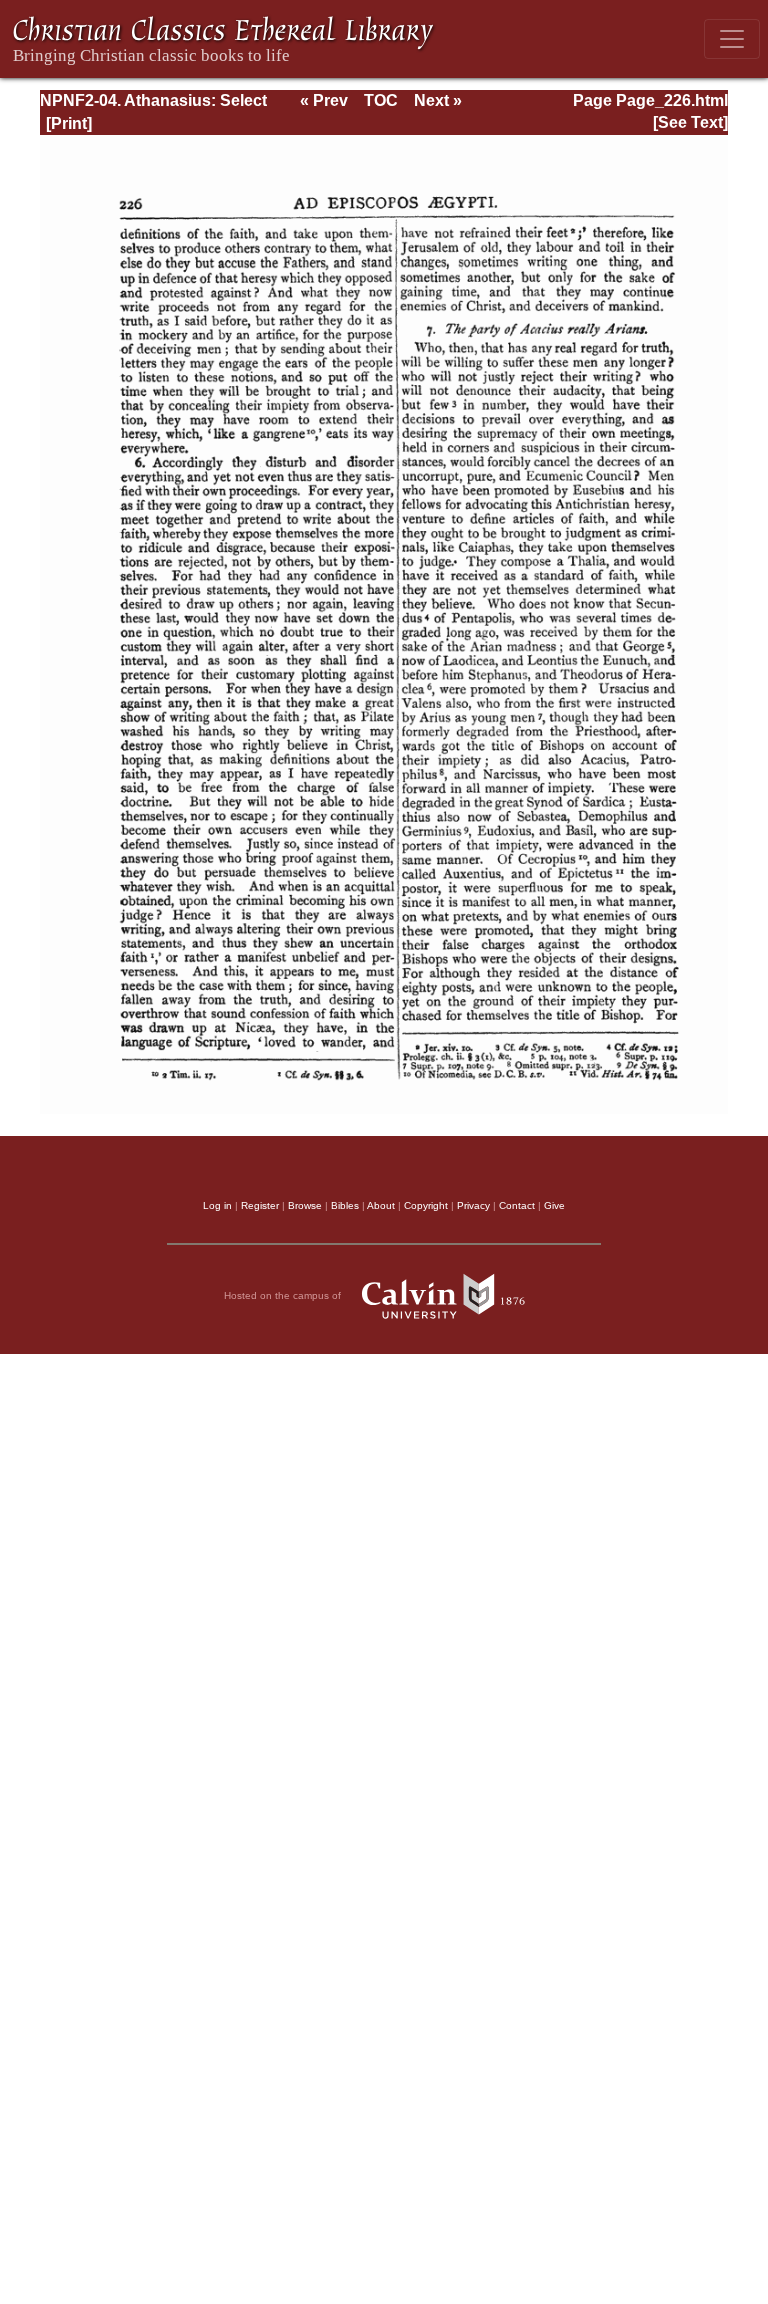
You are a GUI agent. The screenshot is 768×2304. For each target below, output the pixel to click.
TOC (381, 100)
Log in (217, 1205)
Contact (517, 1205)
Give (554, 1205)
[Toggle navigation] (732, 39)
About (381, 1205)
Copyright (426, 1205)
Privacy (473, 1205)
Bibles (345, 1205)
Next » (438, 100)
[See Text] (690, 122)
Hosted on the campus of (284, 1295)
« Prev (324, 100)
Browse (305, 1205)
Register (260, 1205)
